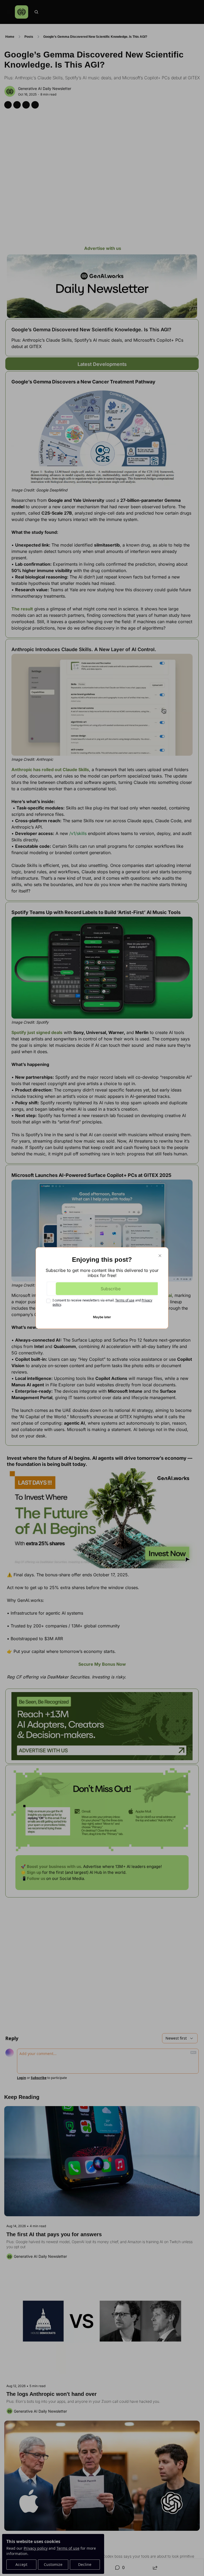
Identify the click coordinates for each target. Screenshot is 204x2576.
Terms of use (125, 1300)
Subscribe (111, 1289)
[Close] (160, 1256)
